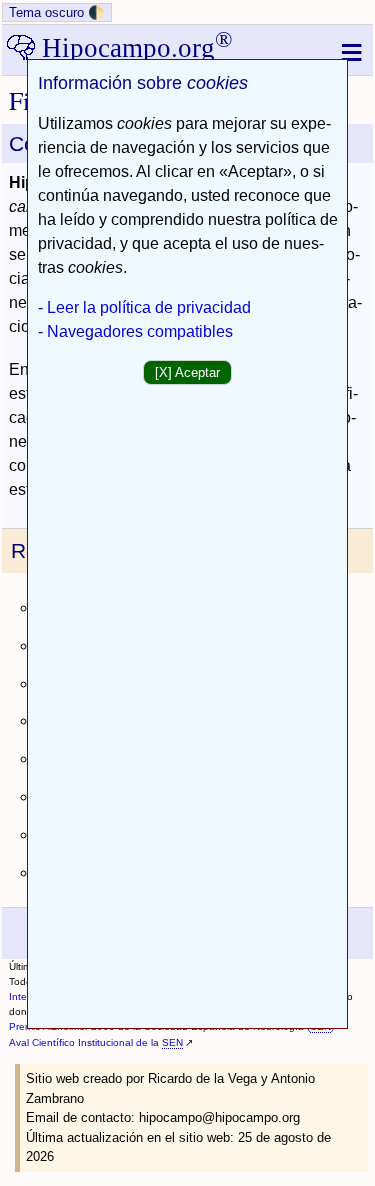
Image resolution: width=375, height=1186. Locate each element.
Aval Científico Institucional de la (96, 1042)
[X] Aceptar (187, 372)
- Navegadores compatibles (135, 331)
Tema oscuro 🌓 (57, 12)
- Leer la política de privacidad (144, 307)
